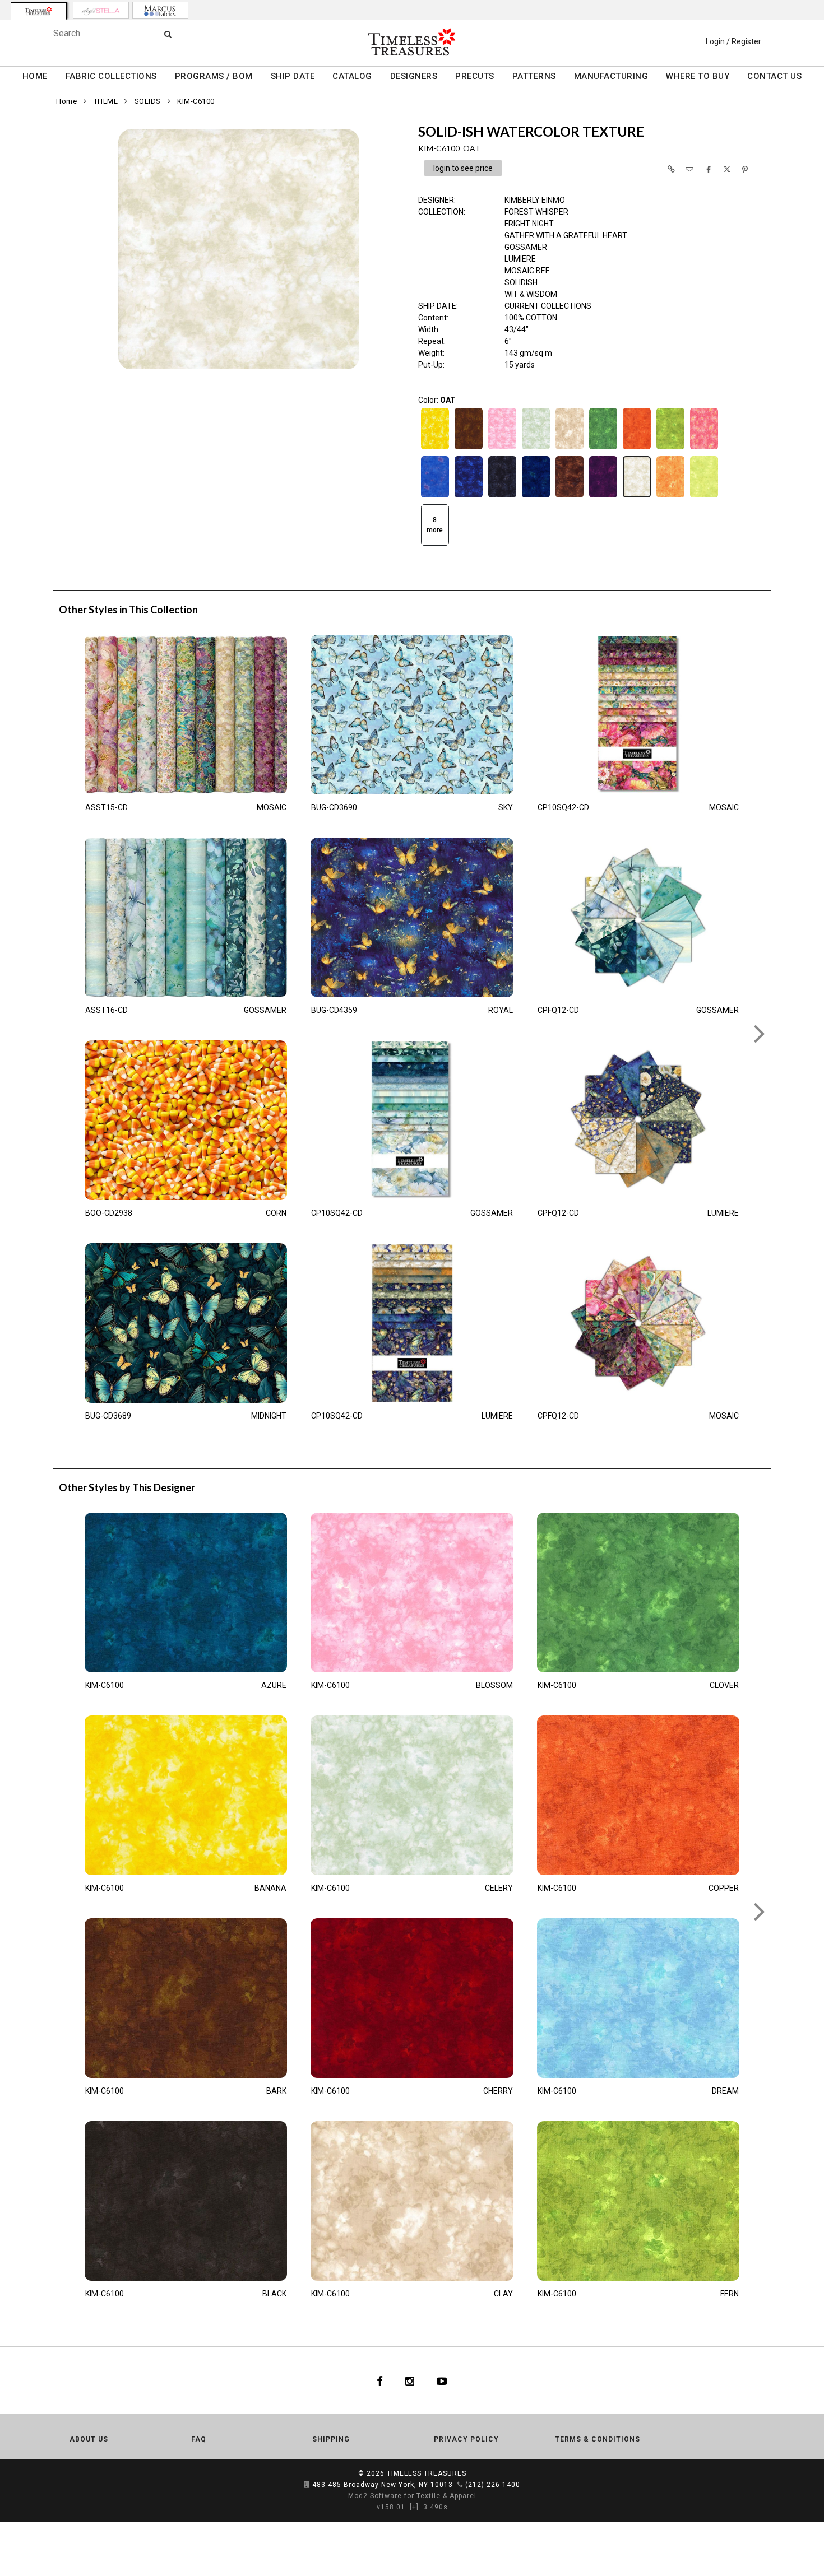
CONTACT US (774, 76)
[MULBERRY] (603, 496)
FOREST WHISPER (536, 212)
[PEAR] (704, 496)
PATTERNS (534, 76)
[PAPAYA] (670, 496)
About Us (89, 2439)
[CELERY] (536, 448)
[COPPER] (637, 448)
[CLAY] (570, 448)
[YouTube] (442, 2380)
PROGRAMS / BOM (214, 76)
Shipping (331, 2439)
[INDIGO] (469, 496)
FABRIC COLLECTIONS (111, 76)
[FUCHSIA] (704, 448)
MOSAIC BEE (527, 271)
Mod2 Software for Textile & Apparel (412, 2496)
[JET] (502, 496)
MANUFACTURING (611, 76)
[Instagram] (410, 2380)
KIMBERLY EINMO (535, 200)
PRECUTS (475, 76)
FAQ (199, 2439)
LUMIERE (520, 259)
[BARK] (469, 448)
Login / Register (733, 41)
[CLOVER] (603, 448)
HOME (35, 76)
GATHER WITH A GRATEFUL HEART (566, 235)
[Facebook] (380, 2380)
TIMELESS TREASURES (427, 2473)
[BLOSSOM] (502, 448)
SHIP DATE (293, 76)
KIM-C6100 (196, 101)
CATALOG (352, 76)
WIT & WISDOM (531, 294)
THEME (106, 101)
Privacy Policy (466, 2439)
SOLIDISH (521, 282)
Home (66, 101)
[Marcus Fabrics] (160, 10)
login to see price (463, 168)
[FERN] (670, 448)
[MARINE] (536, 496)
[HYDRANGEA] (435, 496)
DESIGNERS (414, 76)
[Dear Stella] (101, 10)
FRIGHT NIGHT (529, 224)
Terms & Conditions (598, 2439)
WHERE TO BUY (698, 76)
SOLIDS (148, 101)
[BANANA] (435, 448)
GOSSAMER (526, 247)
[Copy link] (671, 169)
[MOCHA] (570, 496)
